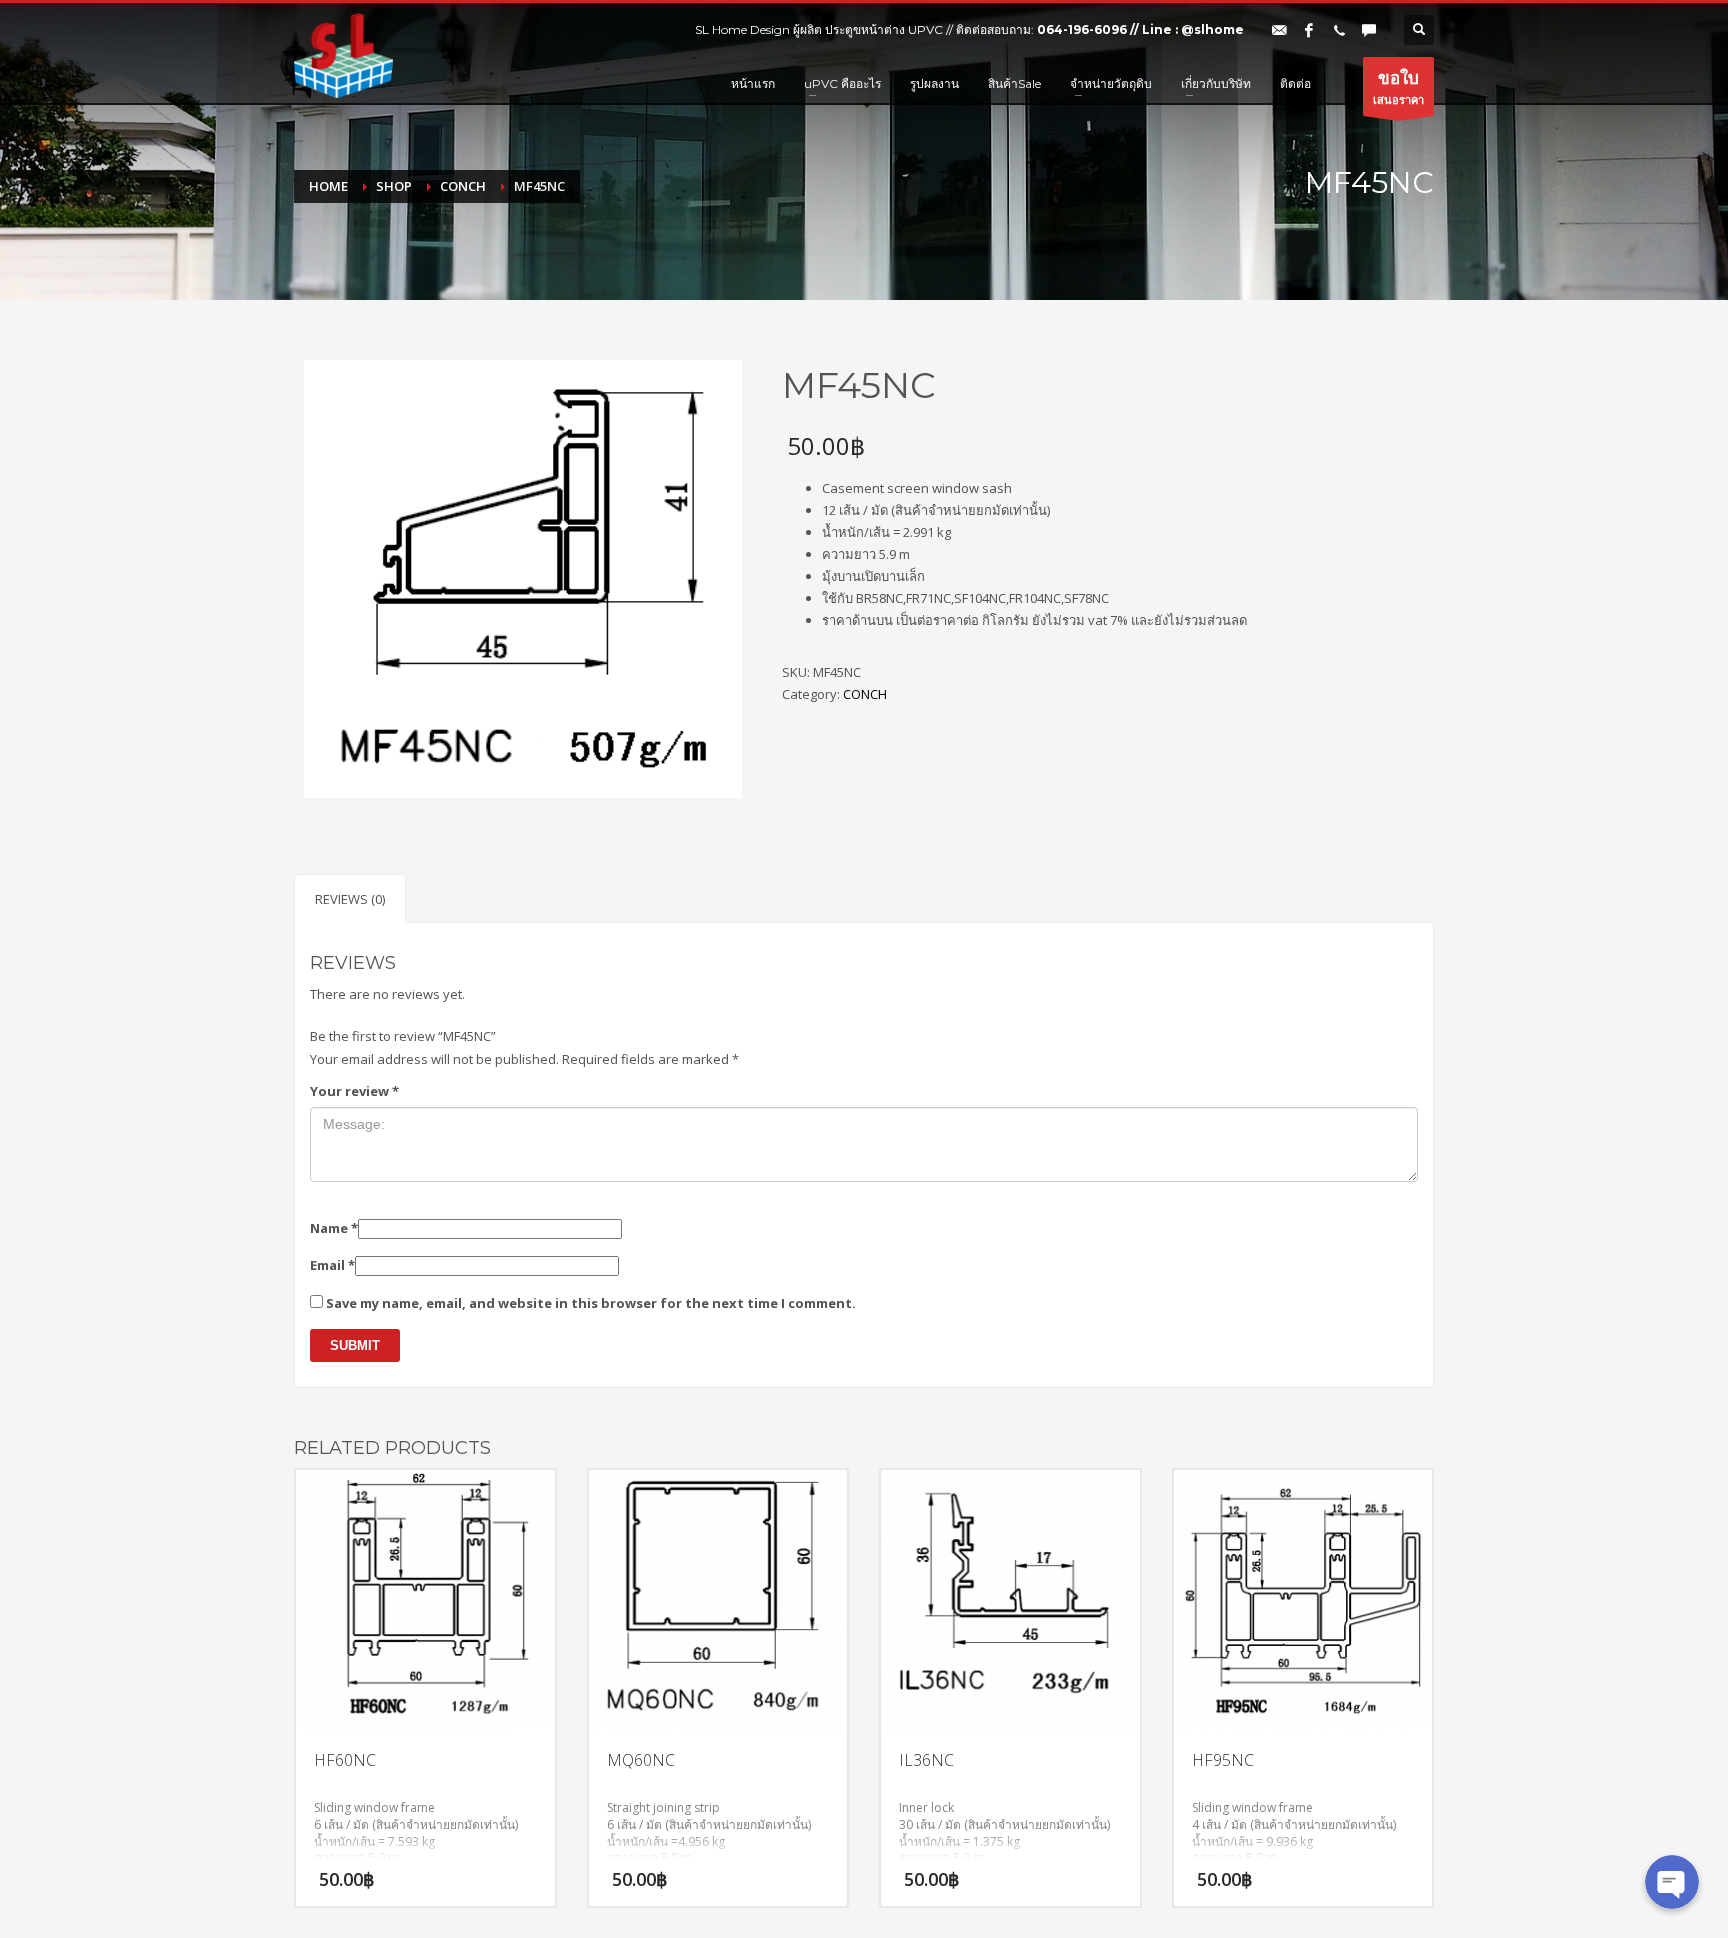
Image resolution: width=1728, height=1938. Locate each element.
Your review (354, 1091)
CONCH (865, 694)
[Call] (1339, 30)
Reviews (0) (350, 899)
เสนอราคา (1398, 86)
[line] (1369, 30)
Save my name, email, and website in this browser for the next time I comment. (591, 1303)
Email (332, 1265)
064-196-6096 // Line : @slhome (1140, 29)
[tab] (350, 898)
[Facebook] (1309, 30)
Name (334, 1228)
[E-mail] (1279, 30)
